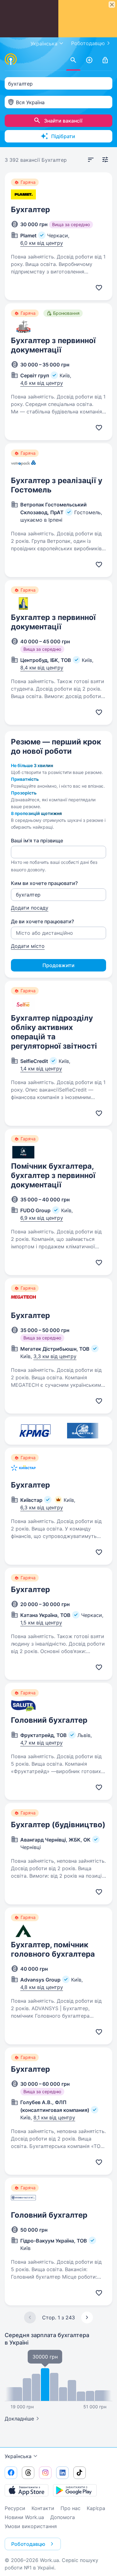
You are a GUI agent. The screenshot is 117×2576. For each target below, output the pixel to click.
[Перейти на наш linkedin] (62, 2473)
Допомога (63, 2517)
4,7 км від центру (41, 1743)
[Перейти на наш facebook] (11, 2473)
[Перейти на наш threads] (28, 2473)
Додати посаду (30, 908)
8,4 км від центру (42, 668)
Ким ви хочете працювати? (44, 883)
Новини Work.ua (24, 2517)
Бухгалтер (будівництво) (58, 1825)
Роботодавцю (88, 43)
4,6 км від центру (42, 383)
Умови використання (31, 2526)
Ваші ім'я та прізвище (37, 841)
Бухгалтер (30, 210)
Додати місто (28, 946)
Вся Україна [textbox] (30, 102)
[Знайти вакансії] (73, 60)
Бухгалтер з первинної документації (53, 345)
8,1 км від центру (54, 2117)
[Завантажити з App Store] (27, 2490)
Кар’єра (96, 2508)
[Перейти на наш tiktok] (80, 2473)
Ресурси (15, 2508)
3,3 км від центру (55, 1356)
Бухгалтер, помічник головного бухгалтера (53, 1949)
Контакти (43, 2508)
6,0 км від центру (42, 243)
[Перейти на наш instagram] (45, 2473)
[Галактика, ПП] (83, 1431)
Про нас (71, 2508)
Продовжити (58, 965)
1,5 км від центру (41, 1623)
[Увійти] (105, 60)
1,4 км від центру (41, 1069)
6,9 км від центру (42, 1218)
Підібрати (63, 136)
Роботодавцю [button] (28, 2544)
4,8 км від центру (42, 1987)
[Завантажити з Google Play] (75, 2490)
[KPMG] (35, 1431)
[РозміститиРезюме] (89, 60)
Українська (18, 2456)
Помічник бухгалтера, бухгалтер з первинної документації (53, 1175)
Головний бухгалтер (49, 1720)
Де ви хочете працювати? (42, 921)
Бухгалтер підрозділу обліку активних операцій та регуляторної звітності (54, 1032)
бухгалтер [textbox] (20, 84)
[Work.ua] (11, 59)
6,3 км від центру (42, 1507)
